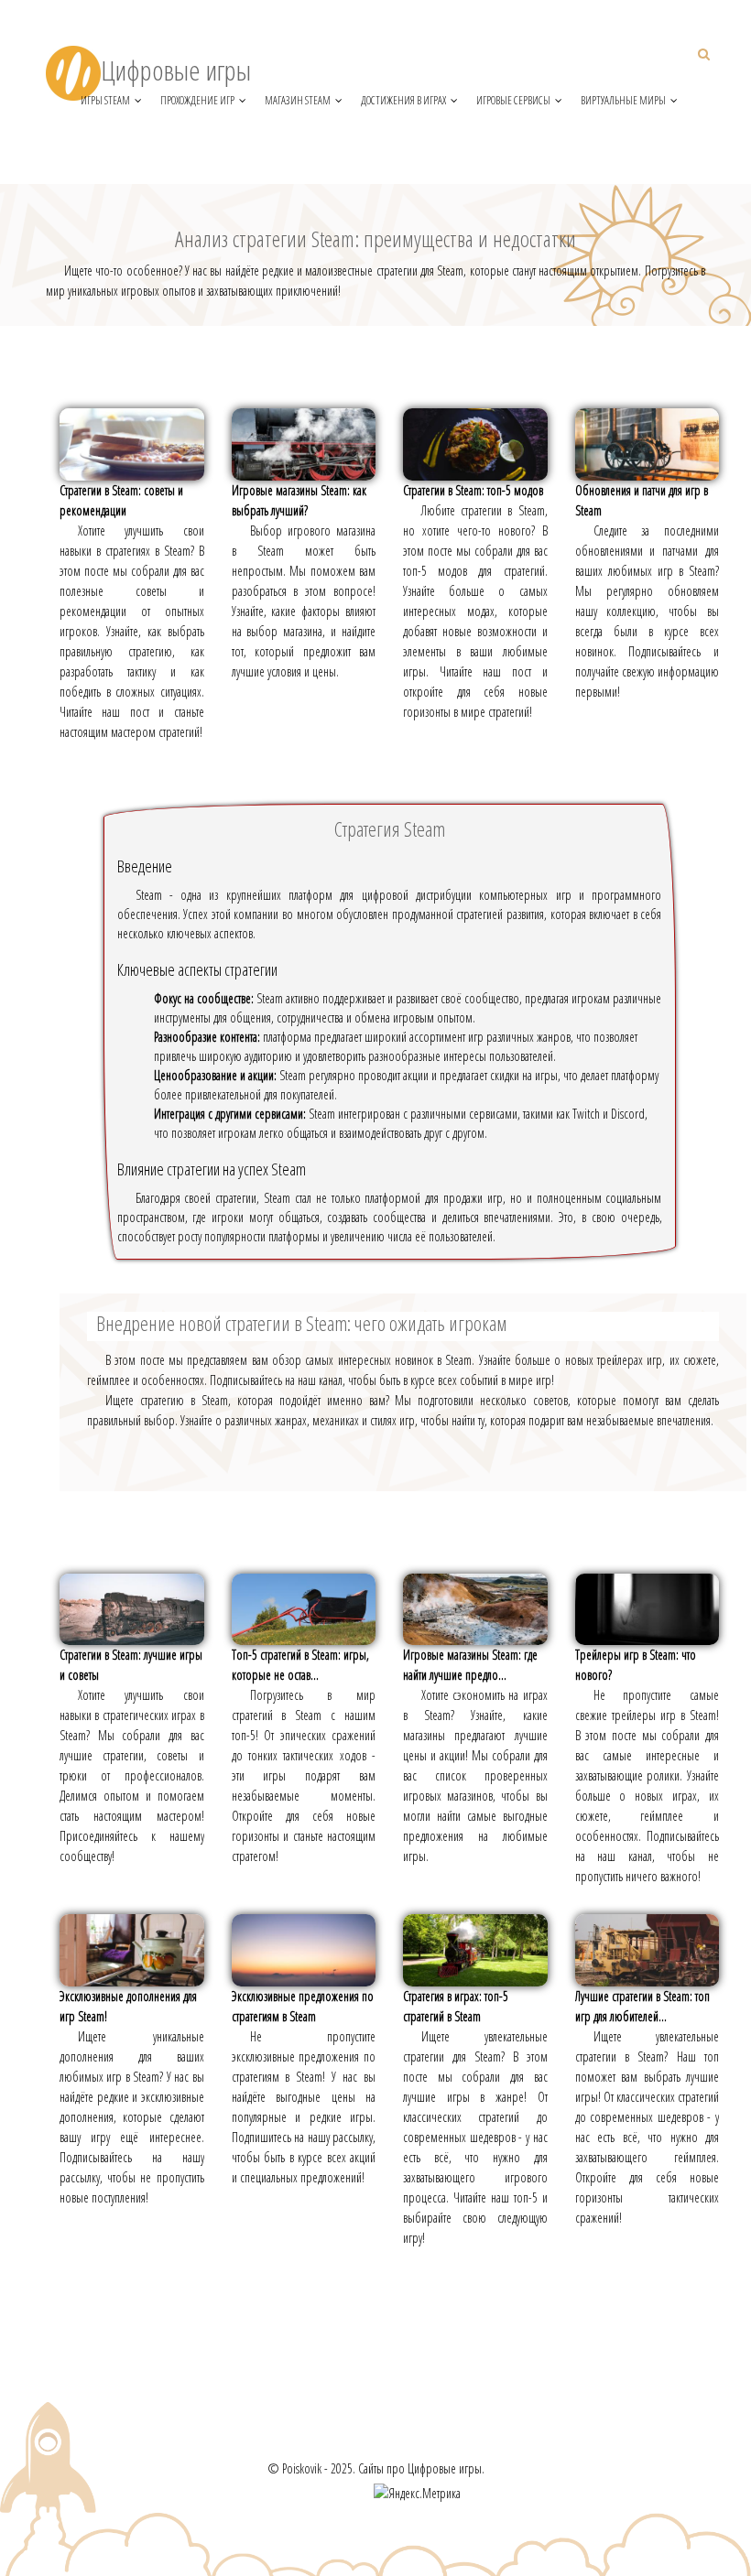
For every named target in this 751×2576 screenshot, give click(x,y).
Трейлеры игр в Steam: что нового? (636, 1665)
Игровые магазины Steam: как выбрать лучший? (299, 500)
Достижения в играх (403, 100)
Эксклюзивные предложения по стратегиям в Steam (303, 2006)
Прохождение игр (197, 100)
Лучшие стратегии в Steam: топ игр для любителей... (642, 2006)
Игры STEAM (105, 100)
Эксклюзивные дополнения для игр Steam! (128, 2006)
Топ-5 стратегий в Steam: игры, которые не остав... (300, 1665)
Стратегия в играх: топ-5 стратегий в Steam (456, 2006)
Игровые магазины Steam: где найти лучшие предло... (470, 1665)
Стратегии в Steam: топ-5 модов (473, 490)
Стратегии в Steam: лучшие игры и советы (131, 1665)
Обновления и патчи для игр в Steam (642, 500)
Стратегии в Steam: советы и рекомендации (121, 500)
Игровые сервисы (513, 100)
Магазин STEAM (298, 100)
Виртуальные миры (623, 100)
